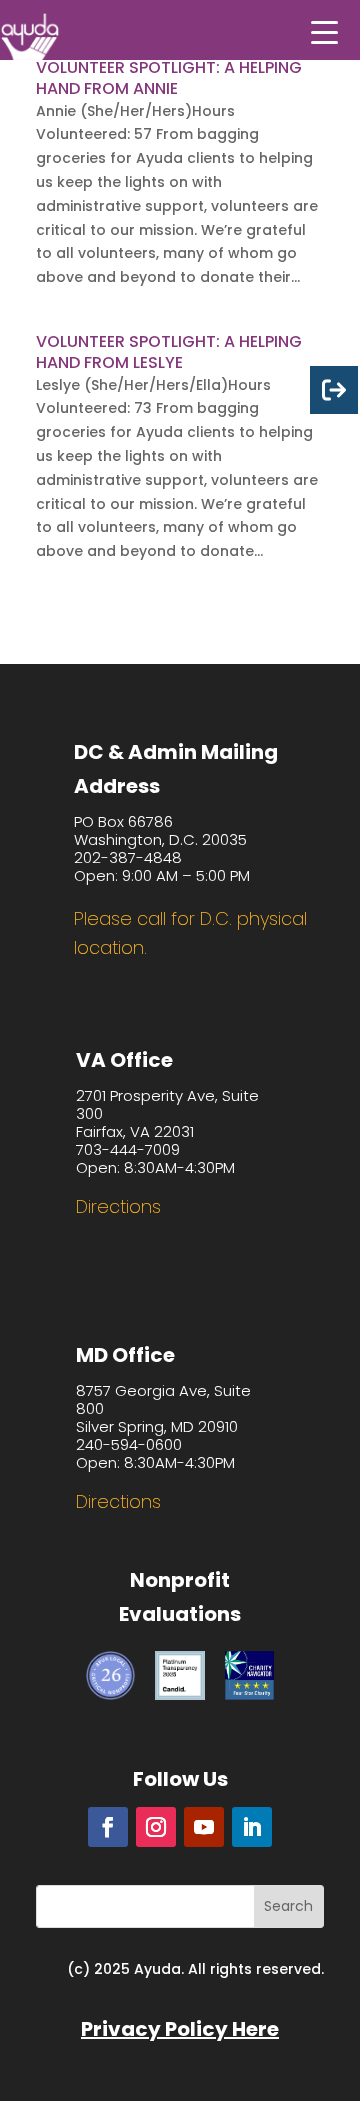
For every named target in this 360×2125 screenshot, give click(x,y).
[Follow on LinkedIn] (252, 1827)
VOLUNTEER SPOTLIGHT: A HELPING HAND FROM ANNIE (169, 78)
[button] (325, 30)
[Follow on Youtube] (204, 1827)
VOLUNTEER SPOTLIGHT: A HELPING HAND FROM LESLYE (169, 352)
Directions (118, 1206)
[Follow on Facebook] (108, 1827)
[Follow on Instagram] (156, 1827)
